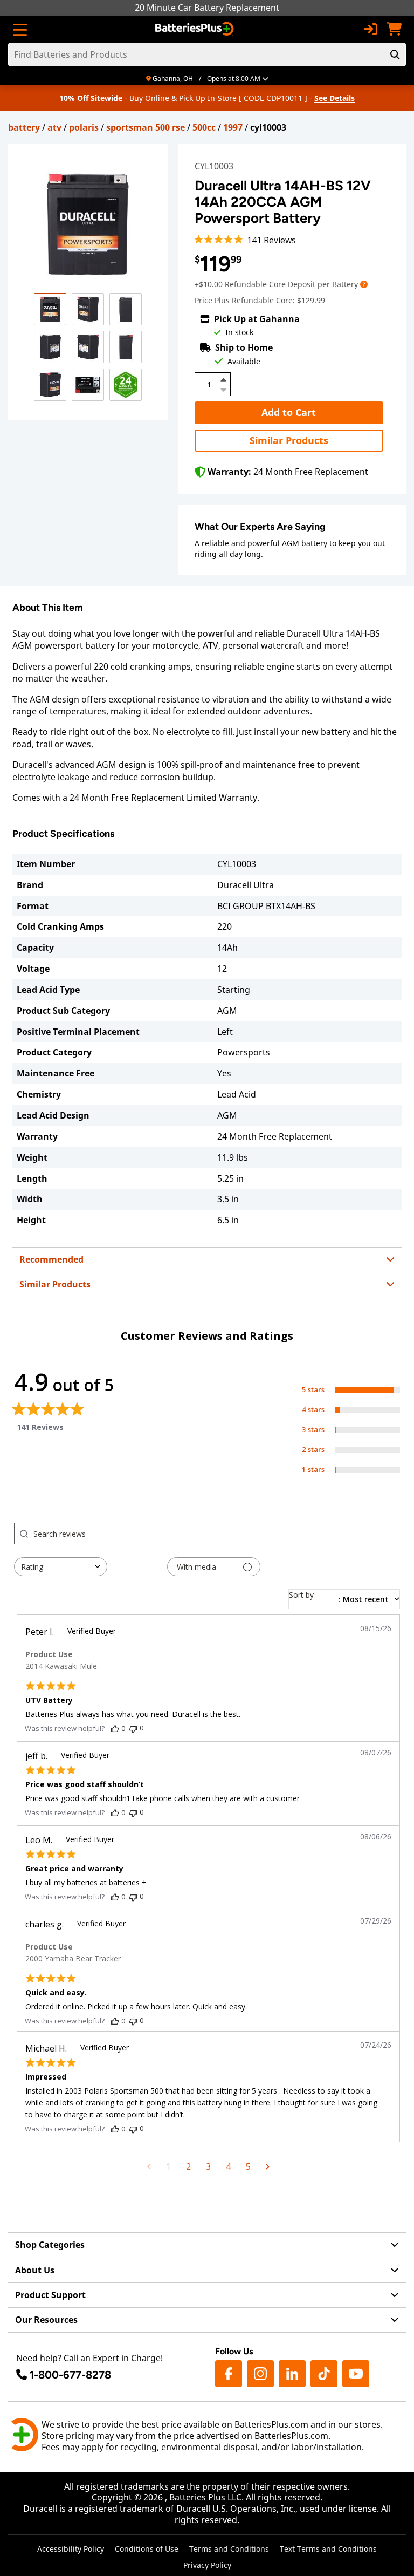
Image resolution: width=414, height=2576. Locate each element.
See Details (334, 98)
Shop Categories (50, 2245)
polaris (84, 127)
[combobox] (61, 1567)
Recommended (51, 1259)
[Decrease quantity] (224, 389)
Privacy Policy (207, 2565)
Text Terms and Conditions (328, 2549)
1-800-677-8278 (70, 2375)
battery (24, 127)
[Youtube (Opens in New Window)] (356, 2374)
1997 (233, 127)
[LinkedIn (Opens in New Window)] (292, 2374)
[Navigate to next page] (268, 2166)
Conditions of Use (147, 2549)
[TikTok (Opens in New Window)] (324, 2374)
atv (54, 127)
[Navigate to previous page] (149, 2166)
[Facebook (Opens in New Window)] (229, 2374)
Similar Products (289, 440)
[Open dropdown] (364, 284)
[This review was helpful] (115, 1728)
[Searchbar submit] (395, 54)
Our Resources (46, 2320)
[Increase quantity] (224, 380)
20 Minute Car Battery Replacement (207, 8)
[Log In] (370, 29)
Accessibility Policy (71, 2549)
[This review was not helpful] (133, 1728)
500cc (204, 127)
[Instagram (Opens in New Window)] (260, 2374)
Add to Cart (289, 412)
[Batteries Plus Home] (195, 29)
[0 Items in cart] (394, 29)
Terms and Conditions (229, 2549)
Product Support (50, 2295)
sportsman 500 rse (146, 127)
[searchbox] (146, 1534)
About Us (35, 2270)
